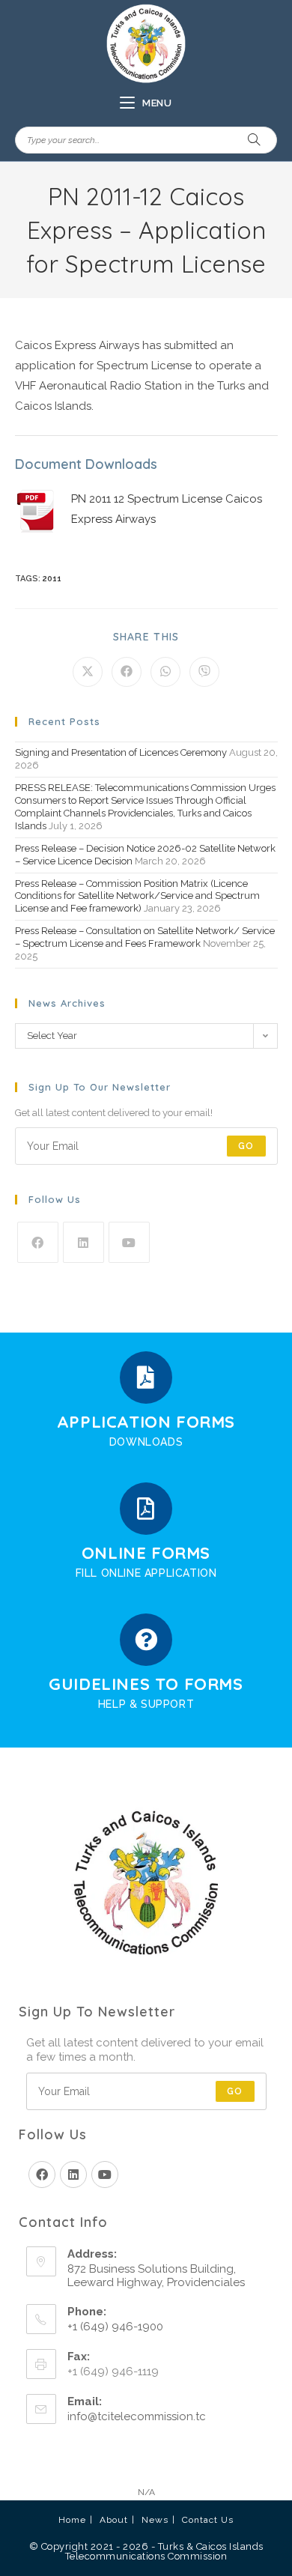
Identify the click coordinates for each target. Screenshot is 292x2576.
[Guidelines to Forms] (146, 1640)
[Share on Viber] (204, 672)
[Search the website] (146, 139)
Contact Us (208, 2520)
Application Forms (146, 1422)
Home (72, 2520)
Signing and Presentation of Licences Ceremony (121, 752)
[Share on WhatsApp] (165, 672)
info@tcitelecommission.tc (137, 2416)
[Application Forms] (146, 1378)
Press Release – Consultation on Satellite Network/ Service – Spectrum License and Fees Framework (145, 937)
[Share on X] (88, 672)
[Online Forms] (146, 1509)
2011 (52, 579)
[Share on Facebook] (127, 672)
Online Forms (146, 1553)
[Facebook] (38, 1242)
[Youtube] (129, 1242)
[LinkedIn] (83, 1242)
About (114, 2520)
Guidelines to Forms (146, 1684)
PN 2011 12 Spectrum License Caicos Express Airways (167, 509)
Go (246, 1146)
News (155, 2520)
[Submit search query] (255, 140)
